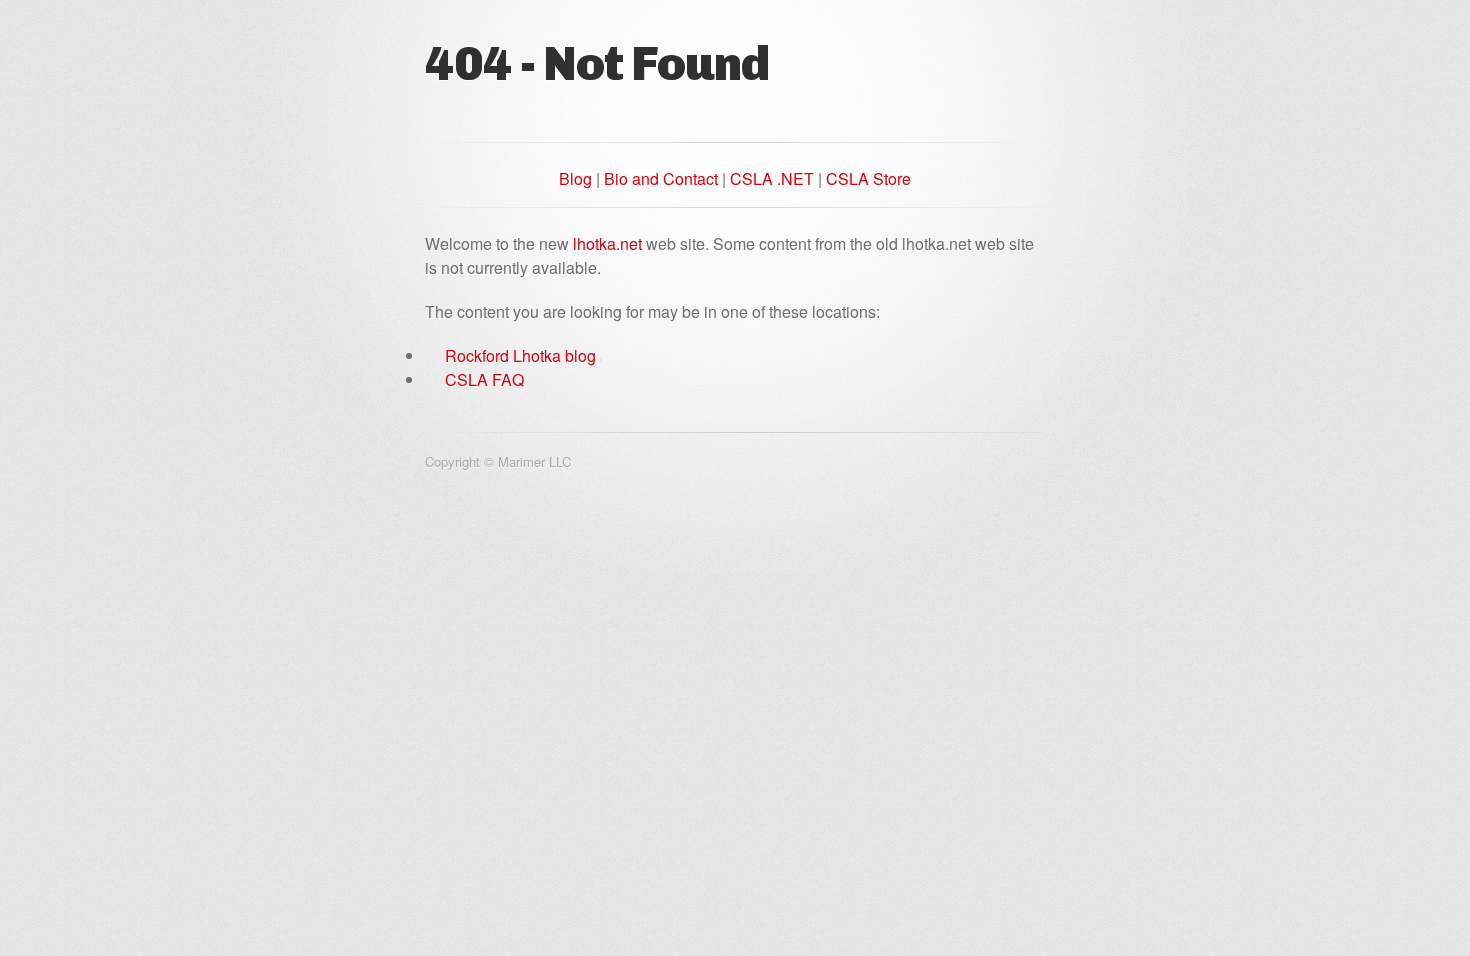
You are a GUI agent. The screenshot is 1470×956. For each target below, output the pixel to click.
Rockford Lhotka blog (520, 355)
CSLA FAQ (484, 379)
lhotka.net (607, 243)
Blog (575, 178)
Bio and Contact (661, 178)
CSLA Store (868, 178)
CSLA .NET (772, 178)
